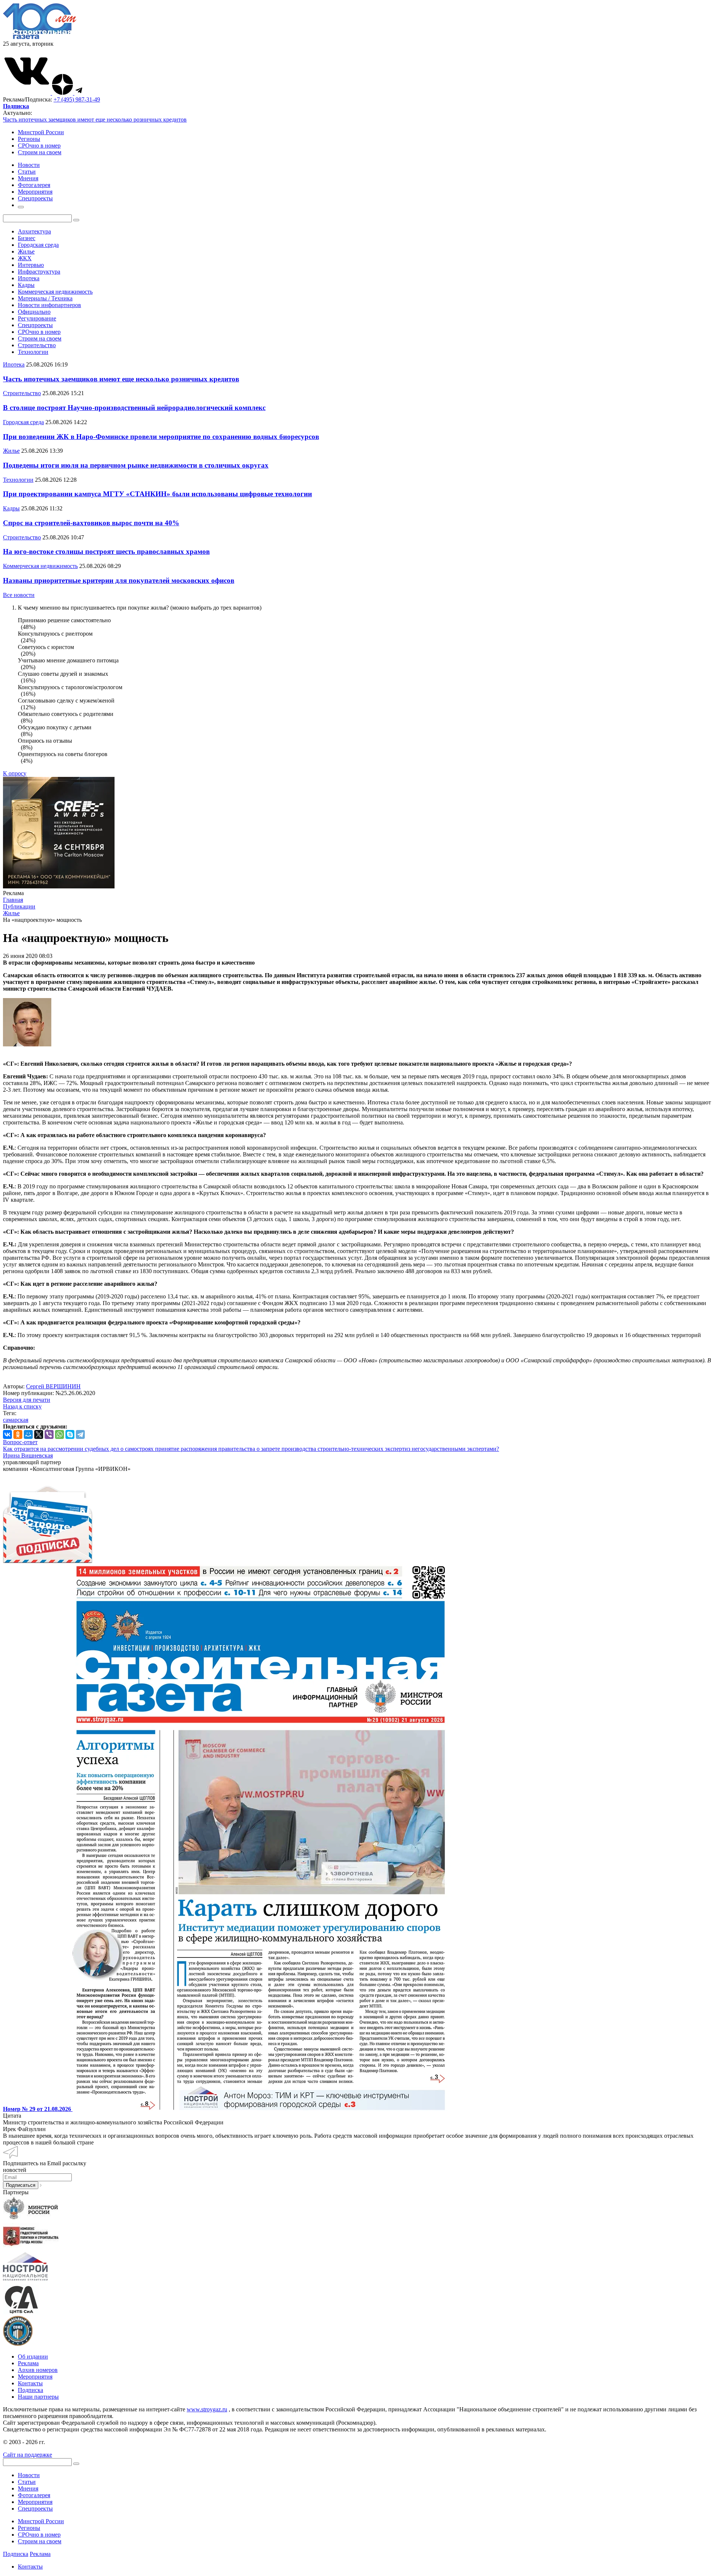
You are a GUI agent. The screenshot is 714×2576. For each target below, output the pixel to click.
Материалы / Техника (45, 298)
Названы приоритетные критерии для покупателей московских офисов (119, 580)
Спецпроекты (35, 325)
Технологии (33, 352)
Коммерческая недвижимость (55, 292)
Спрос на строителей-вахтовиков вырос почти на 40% (91, 523)
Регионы (29, 139)
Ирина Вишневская (28, 1455)
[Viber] (49, 1434)
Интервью (31, 265)
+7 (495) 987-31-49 (77, 99)
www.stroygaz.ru (207, 2409)
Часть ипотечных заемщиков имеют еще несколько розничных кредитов (95, 120)
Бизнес (27, 238)
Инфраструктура (39, 272)
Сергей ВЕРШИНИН (53, 1386)
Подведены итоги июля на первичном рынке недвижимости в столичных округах (136, 465)
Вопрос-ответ (20, 1442)
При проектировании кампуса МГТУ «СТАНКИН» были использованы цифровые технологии (157, 494)
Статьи (27, 2482)
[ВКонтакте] (7, 1434)
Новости (29, 2475)
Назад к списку (22, 1406)
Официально (34, 312)
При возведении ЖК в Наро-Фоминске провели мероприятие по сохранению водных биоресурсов (161, 437)
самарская (16, 1420)
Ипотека (29, 278)
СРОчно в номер (39, 146)
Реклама (28, 2363)
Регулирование (37, 318)
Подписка (30, 2390)
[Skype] (70, 1434)
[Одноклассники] (18, 1434)
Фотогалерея (34, 2495)
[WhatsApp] (59, 1434)
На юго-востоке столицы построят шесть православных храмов (106, 551)
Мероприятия (35, 2377)
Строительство (37, 345)
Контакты (30, 2383)
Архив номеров (38, 2370)
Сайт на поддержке (28, 2455)
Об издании (33, 2357)
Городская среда (38, 245)
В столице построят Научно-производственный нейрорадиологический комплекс (134, 408)
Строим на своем (40, 152)
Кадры (26, 285)
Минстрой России (41, 132)
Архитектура (34, 231)
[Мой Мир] (28, 1434)
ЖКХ (25, 258)
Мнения (28, 2488)
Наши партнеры (38, 2397)
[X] (39, 1434)
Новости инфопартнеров (49, 305)
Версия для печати (27, 1400)
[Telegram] (80, 1434)
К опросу (15, 773)
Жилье (26, 251)
